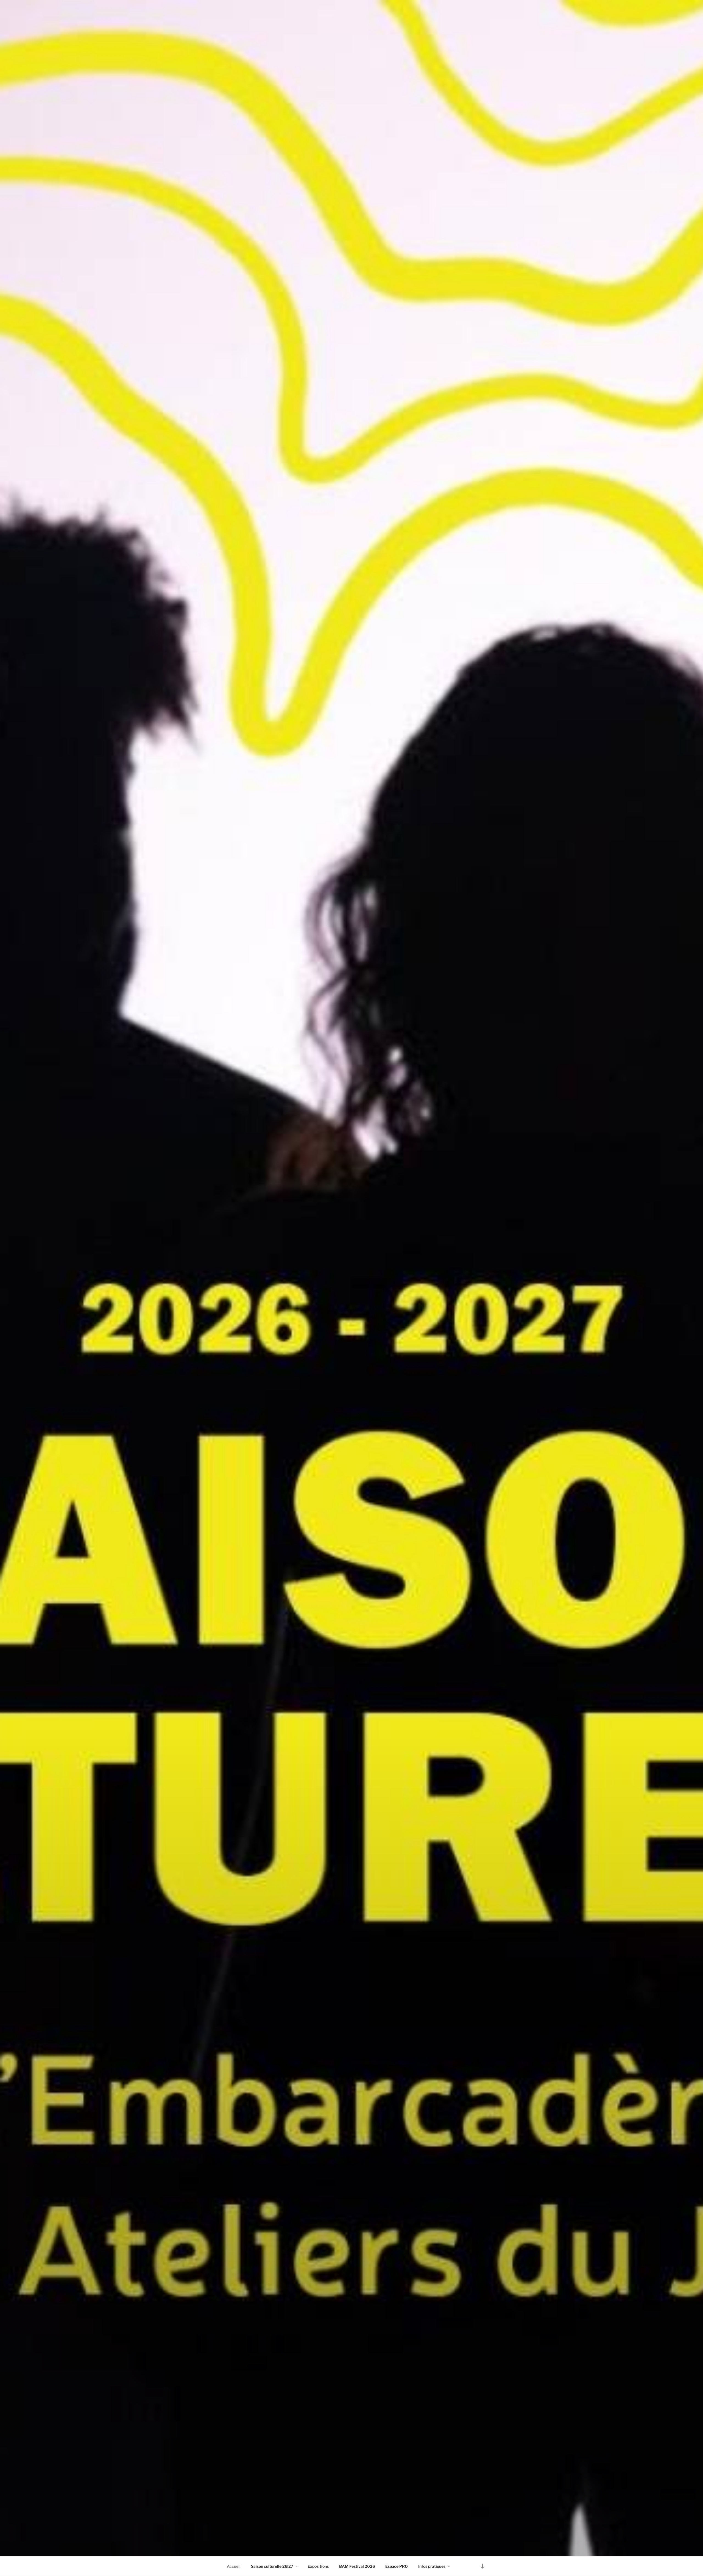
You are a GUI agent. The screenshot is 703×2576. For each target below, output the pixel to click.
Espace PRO (397, 2566)
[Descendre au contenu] (482, 2566)
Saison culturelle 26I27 (272, 2566)
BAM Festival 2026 (357, 2566)
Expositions (318, 2566)
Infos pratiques (432, 2566)
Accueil (234, 2566)
